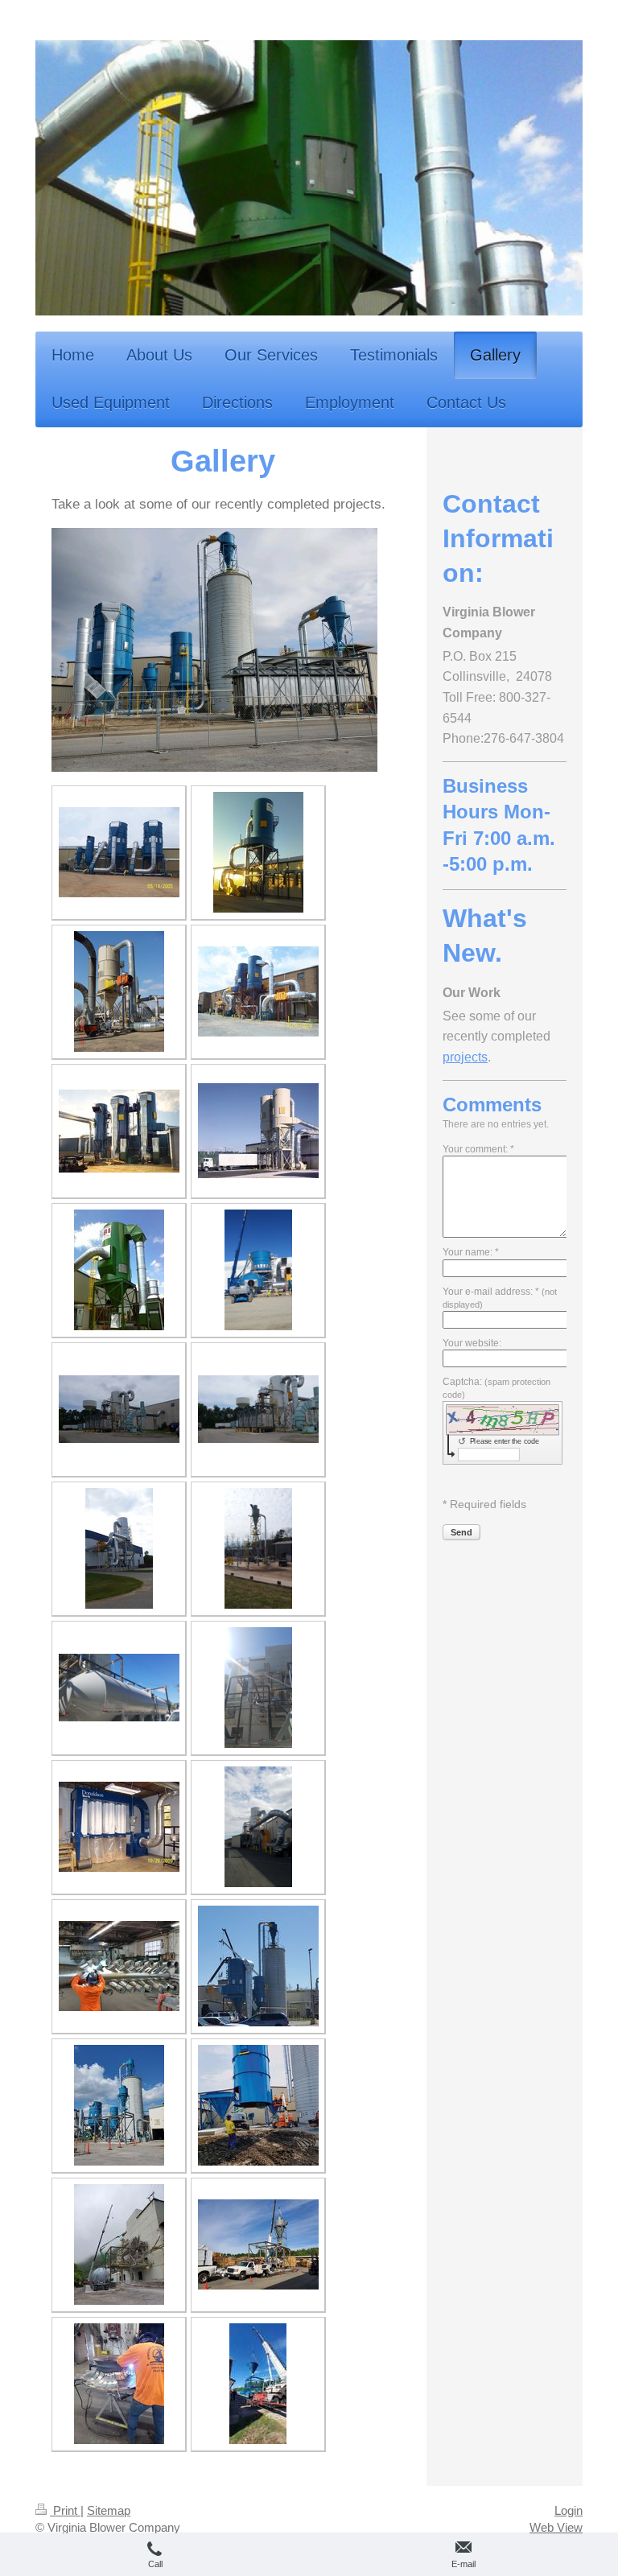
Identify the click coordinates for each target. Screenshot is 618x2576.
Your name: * (471, 1252)
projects (465, 1057)
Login (569, 2510)
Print (65, 2510)
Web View (556, 2527)
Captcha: (496, 1388)
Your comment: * (478, 1149)
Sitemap (109, 2510)
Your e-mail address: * (500, 1298)
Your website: (472, 1343)
